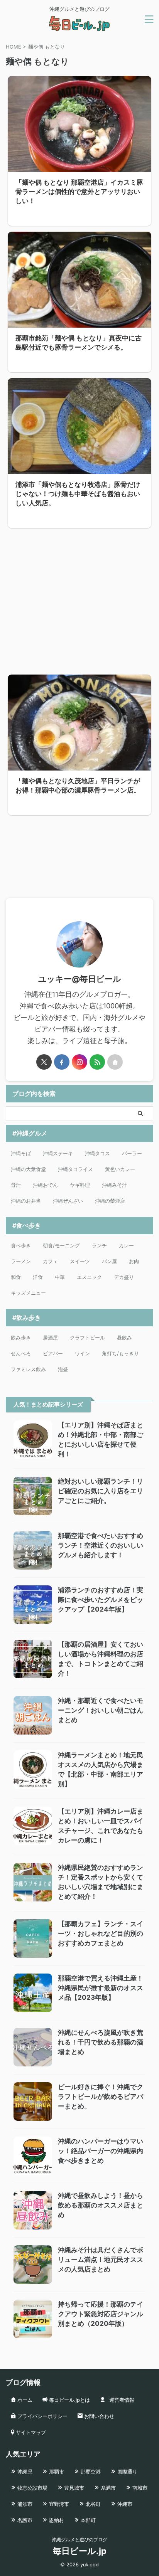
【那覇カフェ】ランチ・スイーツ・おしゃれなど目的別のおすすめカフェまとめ (101, 1933)
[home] (115, 1062)
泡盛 (63, 1369)
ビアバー (53, 1353)
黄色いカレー (120, 1169)
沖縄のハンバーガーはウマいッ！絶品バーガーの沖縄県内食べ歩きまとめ (101, 2151)
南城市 (139, 2488)
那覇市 (56, 2472)
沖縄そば (21, 1153)
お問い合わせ (98, 2416)
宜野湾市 (58, 2504)
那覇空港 (90, 2472)
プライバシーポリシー (42, 2416)
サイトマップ (30, 2432)
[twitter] (44, 1062)
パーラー (132, 1153)
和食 (16, 1277)
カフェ (50, 1261)
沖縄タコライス (75, 1169)
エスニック (89, 1277)
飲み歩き (21, 1338)
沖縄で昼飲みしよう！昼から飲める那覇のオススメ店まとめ (101, 2205)
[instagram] (79, 1062)
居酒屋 (50, 1338)
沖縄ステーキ (58, 1153)
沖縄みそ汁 (114, 1185)
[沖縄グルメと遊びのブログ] (79, 27)
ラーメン (21, 1261)
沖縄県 (24, 2472)
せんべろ (21, 1353)
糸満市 (107, 2488)
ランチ (99, 1245)
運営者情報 (121, 2400)
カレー (126, 1245)
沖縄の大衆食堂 (28, 1169)
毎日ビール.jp (80, 2551)
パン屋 (109, 1261)
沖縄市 (124, 2504)
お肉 (134, 1261)
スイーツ (80, 1261)
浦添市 (24, 2504)
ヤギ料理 (80, 1185)
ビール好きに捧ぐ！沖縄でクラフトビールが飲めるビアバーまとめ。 (101, 2096)
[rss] (97, 1062)
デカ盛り (124, 1277)
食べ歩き (21, 1245)
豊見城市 (73, 2488)
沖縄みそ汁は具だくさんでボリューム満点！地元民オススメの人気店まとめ (101, 2260)
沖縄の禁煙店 (110, 1201)
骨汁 (16, 1185)
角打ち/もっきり (120, 1353)
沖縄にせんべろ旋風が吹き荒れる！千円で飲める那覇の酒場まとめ (101, 2042)
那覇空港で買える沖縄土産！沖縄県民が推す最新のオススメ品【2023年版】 (101, 1988)
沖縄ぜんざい (68, 1201)
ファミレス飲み (28, 1369)
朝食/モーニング (61, 1245)
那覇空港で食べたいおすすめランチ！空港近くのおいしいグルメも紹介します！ (101, 1545)
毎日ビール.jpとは (69, 2400)
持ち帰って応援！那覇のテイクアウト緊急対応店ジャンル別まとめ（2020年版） (101, 2314)
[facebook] (62, 1062)
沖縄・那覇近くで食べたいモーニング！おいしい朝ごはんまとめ (101, 1710)
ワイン (82, 1353)
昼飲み (124, 1338)
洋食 (38, 1277)
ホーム (24, 2400)
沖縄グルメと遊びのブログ (79, 2540)
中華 (60, 1277)
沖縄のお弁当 (26, 1201)
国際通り (127, 2472)
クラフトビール (87, 1338)
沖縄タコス (97, 1153)
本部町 (87, 2520)
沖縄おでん (45, 1185)
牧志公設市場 (32, 2488)
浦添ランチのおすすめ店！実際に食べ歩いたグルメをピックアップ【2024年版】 (101, 1600)
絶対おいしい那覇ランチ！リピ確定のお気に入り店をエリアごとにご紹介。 (101, 1491)
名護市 (24, 2520)
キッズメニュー (28, 1293)
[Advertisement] (79, 597)
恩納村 (56, 2520)
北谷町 (92, 2504)
